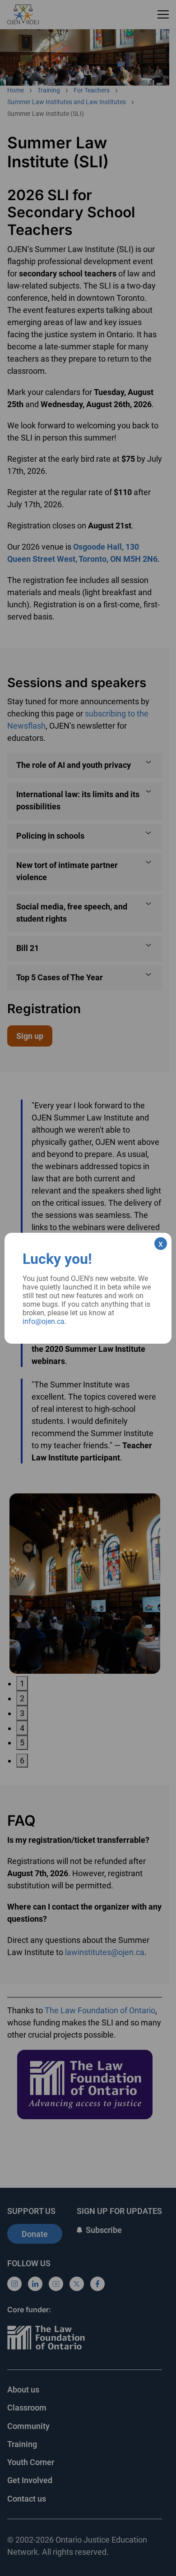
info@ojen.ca (44, 1321)
